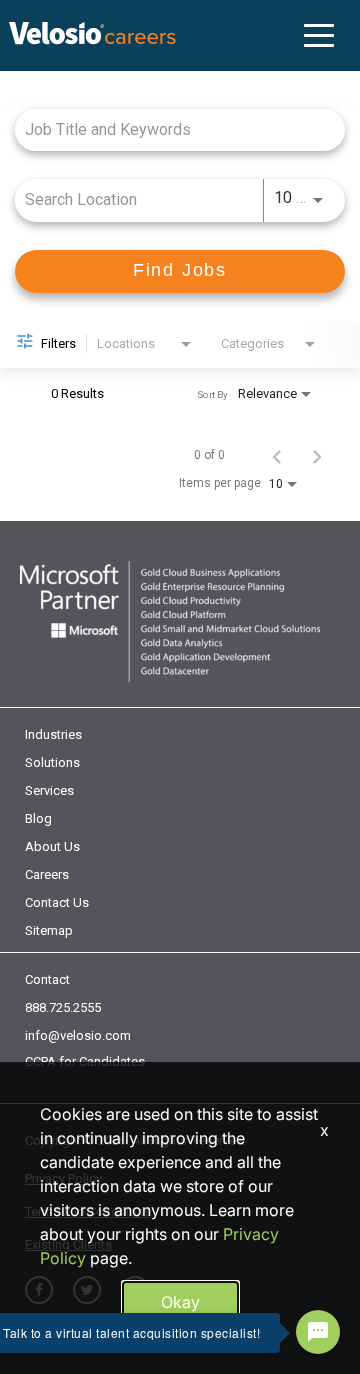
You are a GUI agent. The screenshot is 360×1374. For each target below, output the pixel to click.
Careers (47, 874)
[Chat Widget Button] (318, 1332)
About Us (52, 846)
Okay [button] (180, 1302)
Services (49, 790)
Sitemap (49, 930)
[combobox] (170, 129)
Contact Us (57, 902)
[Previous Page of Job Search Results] (277, 455)
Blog (38, 818)
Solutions (52, 762)
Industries (53, 734)
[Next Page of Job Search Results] (317, 455)
